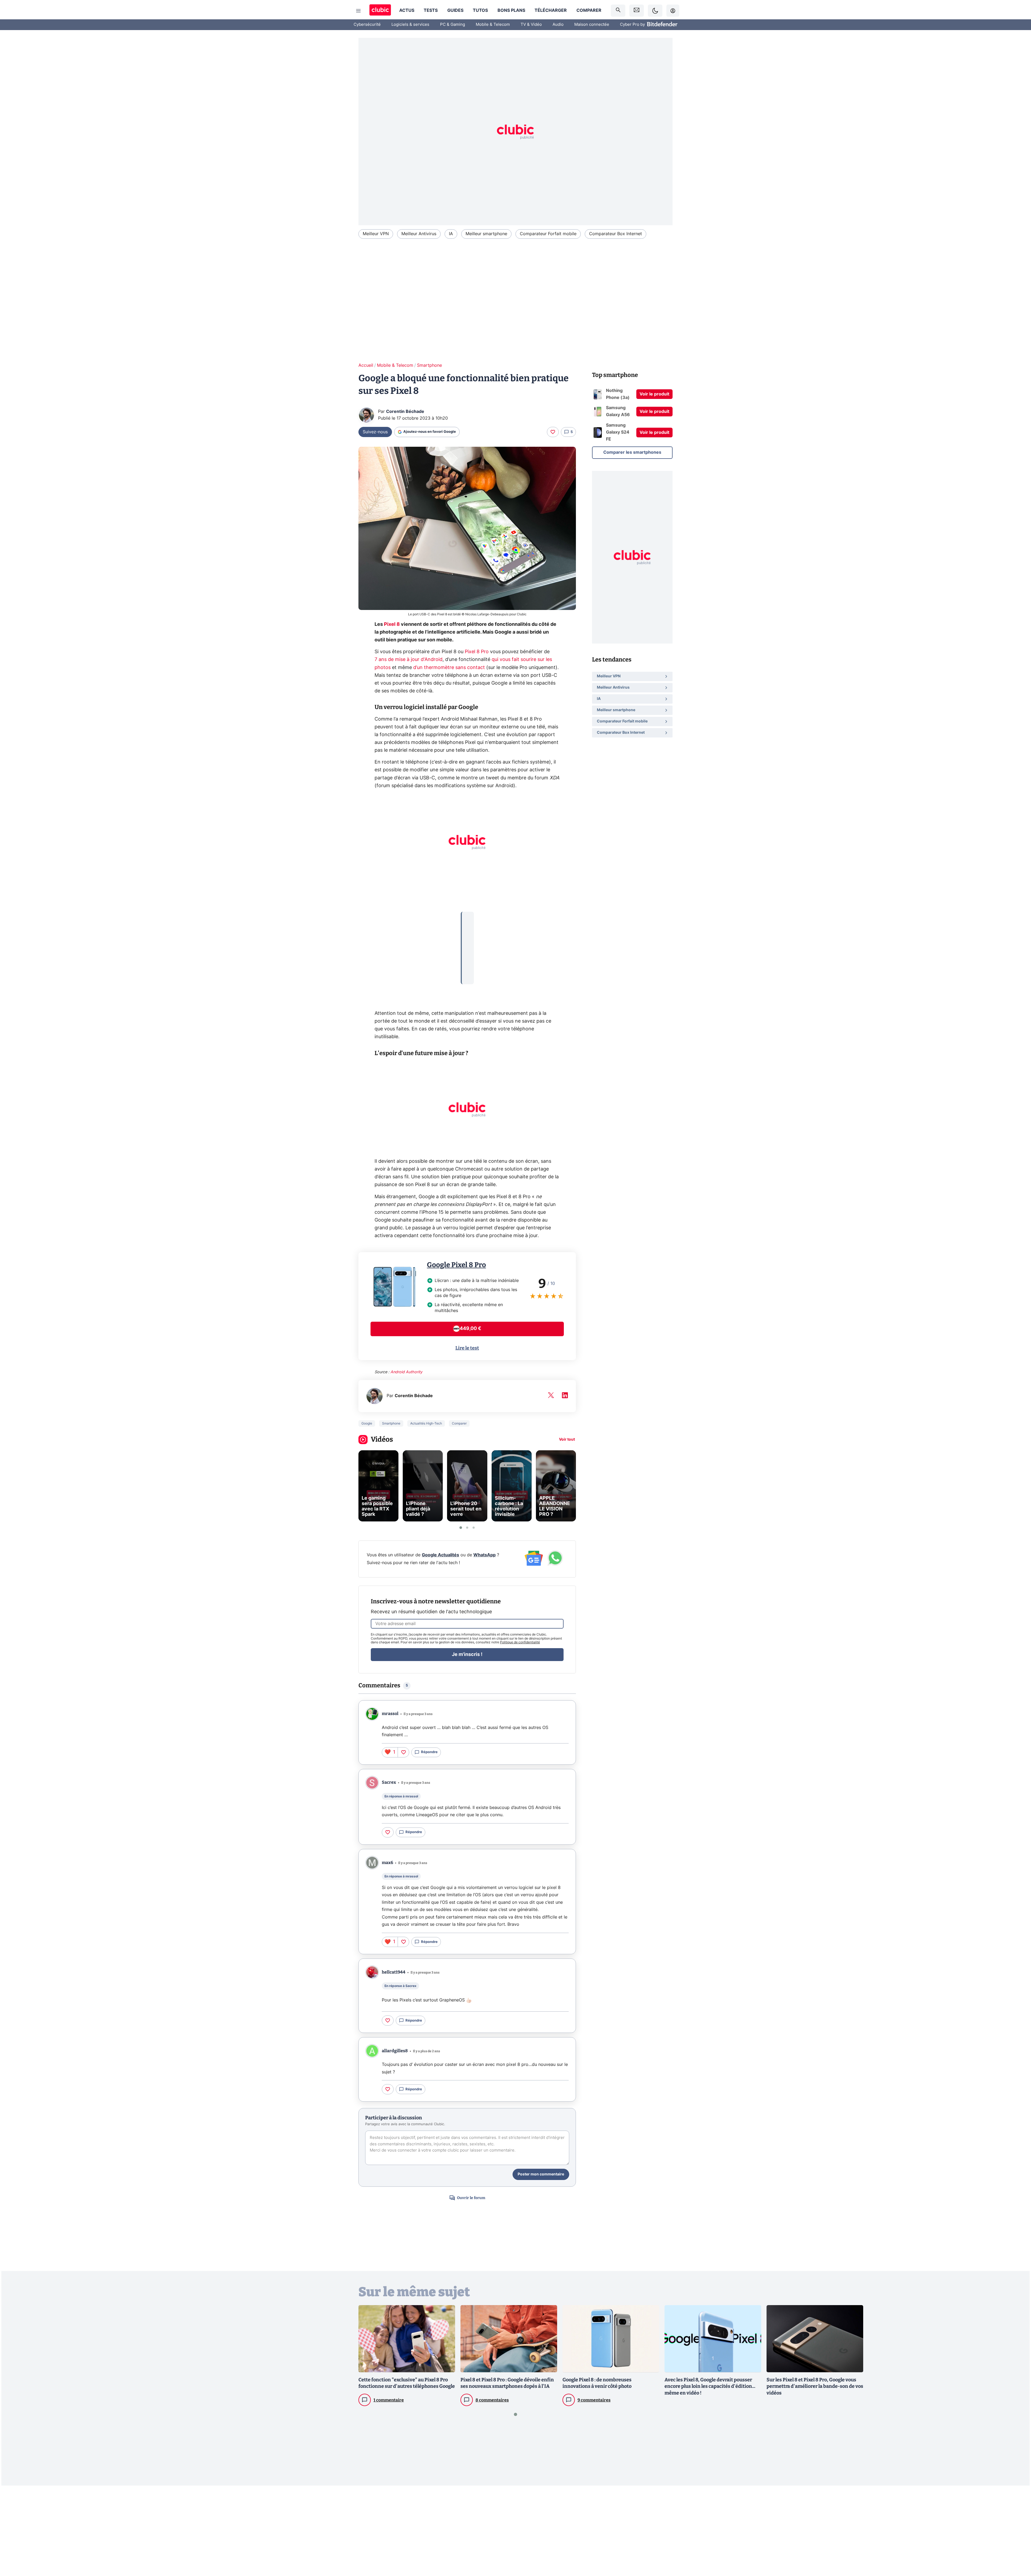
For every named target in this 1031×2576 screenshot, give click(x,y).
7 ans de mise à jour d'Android (409, 660)
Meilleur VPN (376, 234)
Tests (431, 10)
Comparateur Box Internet (616, 234)
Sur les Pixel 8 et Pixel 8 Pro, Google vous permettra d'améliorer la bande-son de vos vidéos (815, 2386)
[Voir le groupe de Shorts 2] (467, 1528)
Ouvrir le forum (471, 2198)
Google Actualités (440, 1555)
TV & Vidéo (531, 25)
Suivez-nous (375, 432)
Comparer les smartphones (632, 452)
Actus (407, 10)
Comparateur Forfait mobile (548, 234)
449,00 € (470, 1329)
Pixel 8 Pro (477, 652)
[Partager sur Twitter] (1018, 2548)
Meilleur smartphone (486, 234)
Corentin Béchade (405, 412)
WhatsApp (484, 1555)
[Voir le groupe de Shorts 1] (461, 1528)
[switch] (655, 11)
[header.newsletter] (637, 11)
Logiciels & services (410, 25)
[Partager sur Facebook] (1018, 2530)
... (468, 920)
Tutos (480, 10)
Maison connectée (592, 25)
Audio (558, 25)
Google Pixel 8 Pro (456, 1265)
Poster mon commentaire (541, 2174)
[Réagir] (553, 432)
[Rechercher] (618, 11)
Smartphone (429, 365)
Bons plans (511, 10)
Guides (455, 10)
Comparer (589, 10)
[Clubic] (380, 11)
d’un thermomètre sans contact (449, 668)
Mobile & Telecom (493, 25)
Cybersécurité (367, 25)
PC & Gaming (453, 25)
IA (451, 234)
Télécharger (551, 10)
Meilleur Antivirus (419, 234)
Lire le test (467, 1348)
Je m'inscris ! (467, 1655)
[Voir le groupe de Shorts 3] (474, 1528)
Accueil (366, 365)
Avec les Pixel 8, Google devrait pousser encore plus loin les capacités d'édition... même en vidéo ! (710, 2386)
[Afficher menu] (358, 11)
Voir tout (567, 1440)
